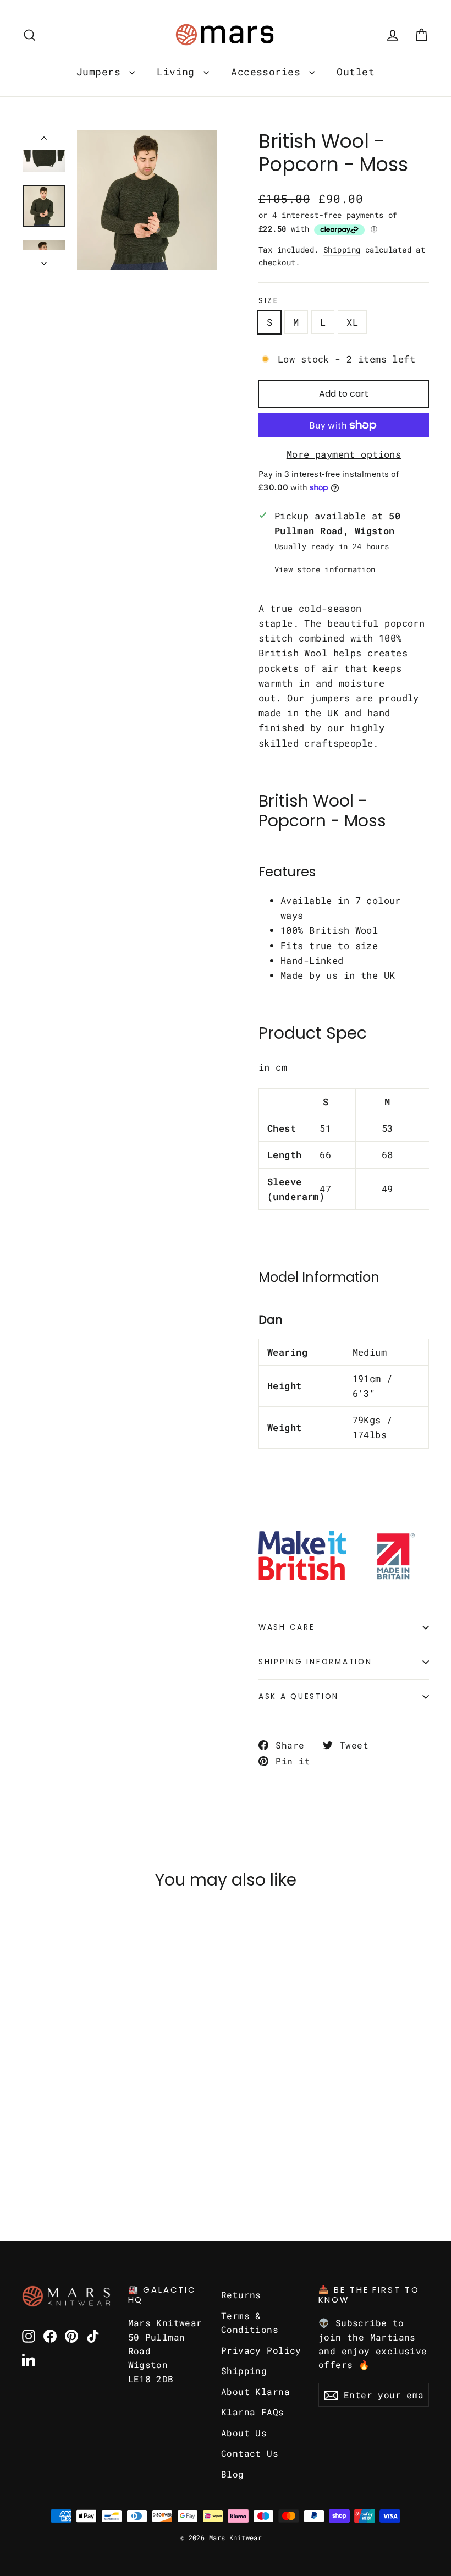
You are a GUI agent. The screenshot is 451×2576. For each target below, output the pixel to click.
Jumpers (101, 72)
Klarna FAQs (253, 2412)
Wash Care (287, 1627)
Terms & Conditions (250, 2322)
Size (269, 301)
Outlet (356, 72)
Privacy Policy (261, 2350)
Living (179, 72)
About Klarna (255, 2391)
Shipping (342, 250)
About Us (244, 2433)
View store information (325, 569)
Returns (241, 2295)
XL (352, 322)
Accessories (269, 72)
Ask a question (299, 1697)
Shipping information (315, 1662)
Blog (233, 2474)
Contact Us (250, 2453)
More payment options (344, 454)
